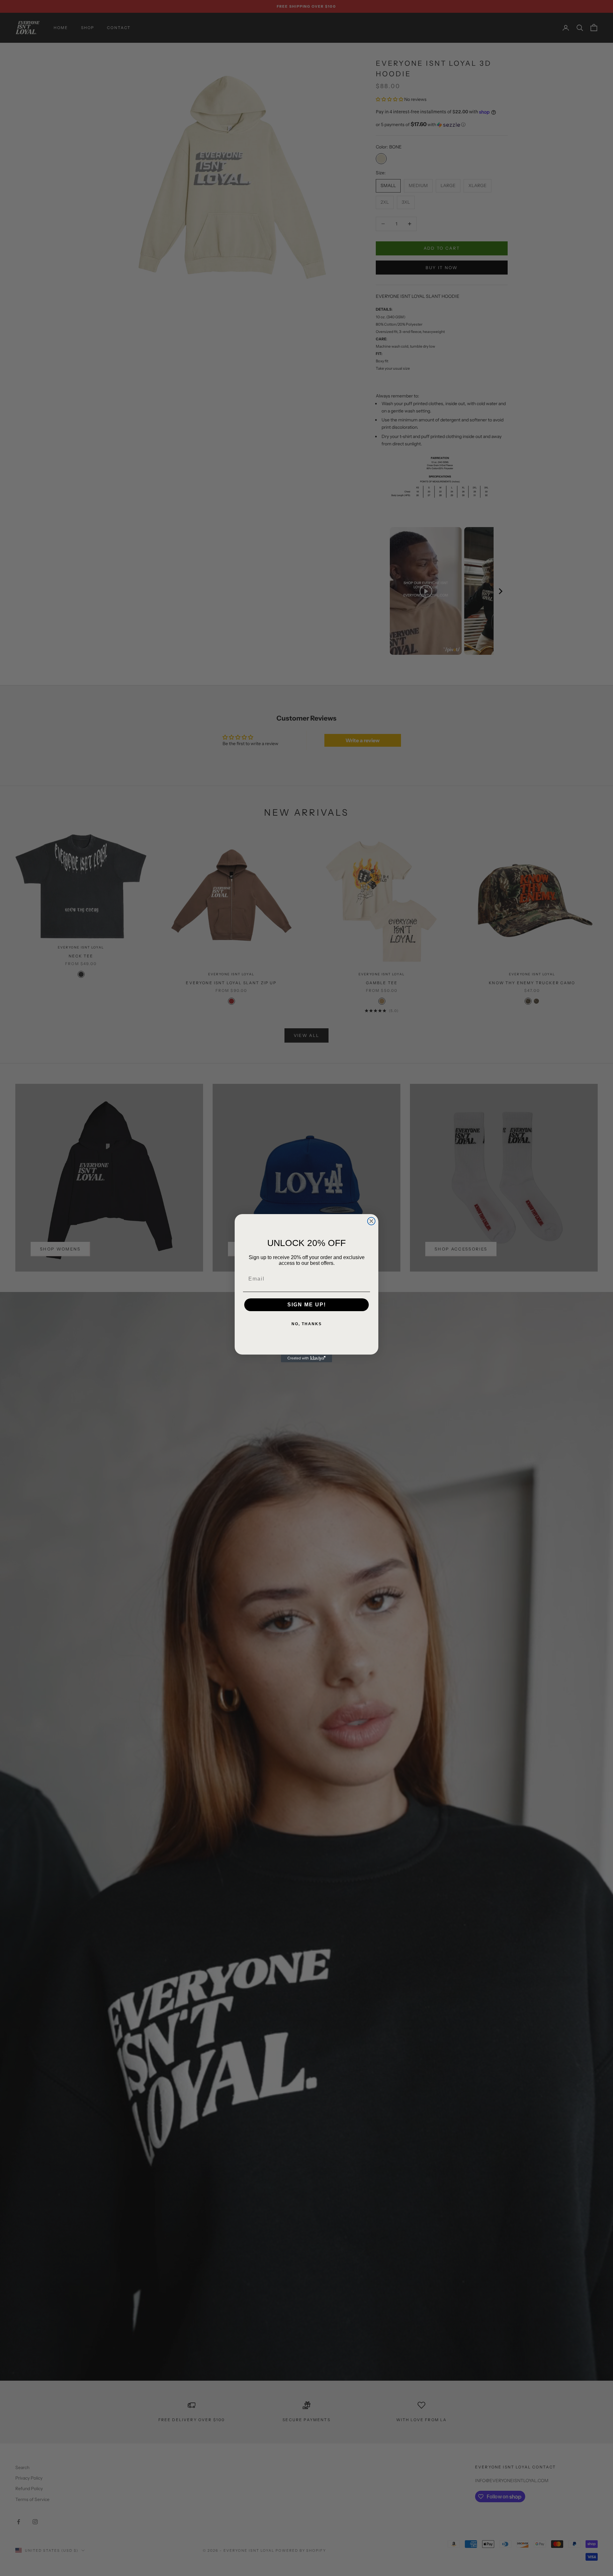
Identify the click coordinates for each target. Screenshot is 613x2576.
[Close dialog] (371, 1221)
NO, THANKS (307, 1324)
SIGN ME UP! (307, 1305)
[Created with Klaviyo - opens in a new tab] (306, 1358)
